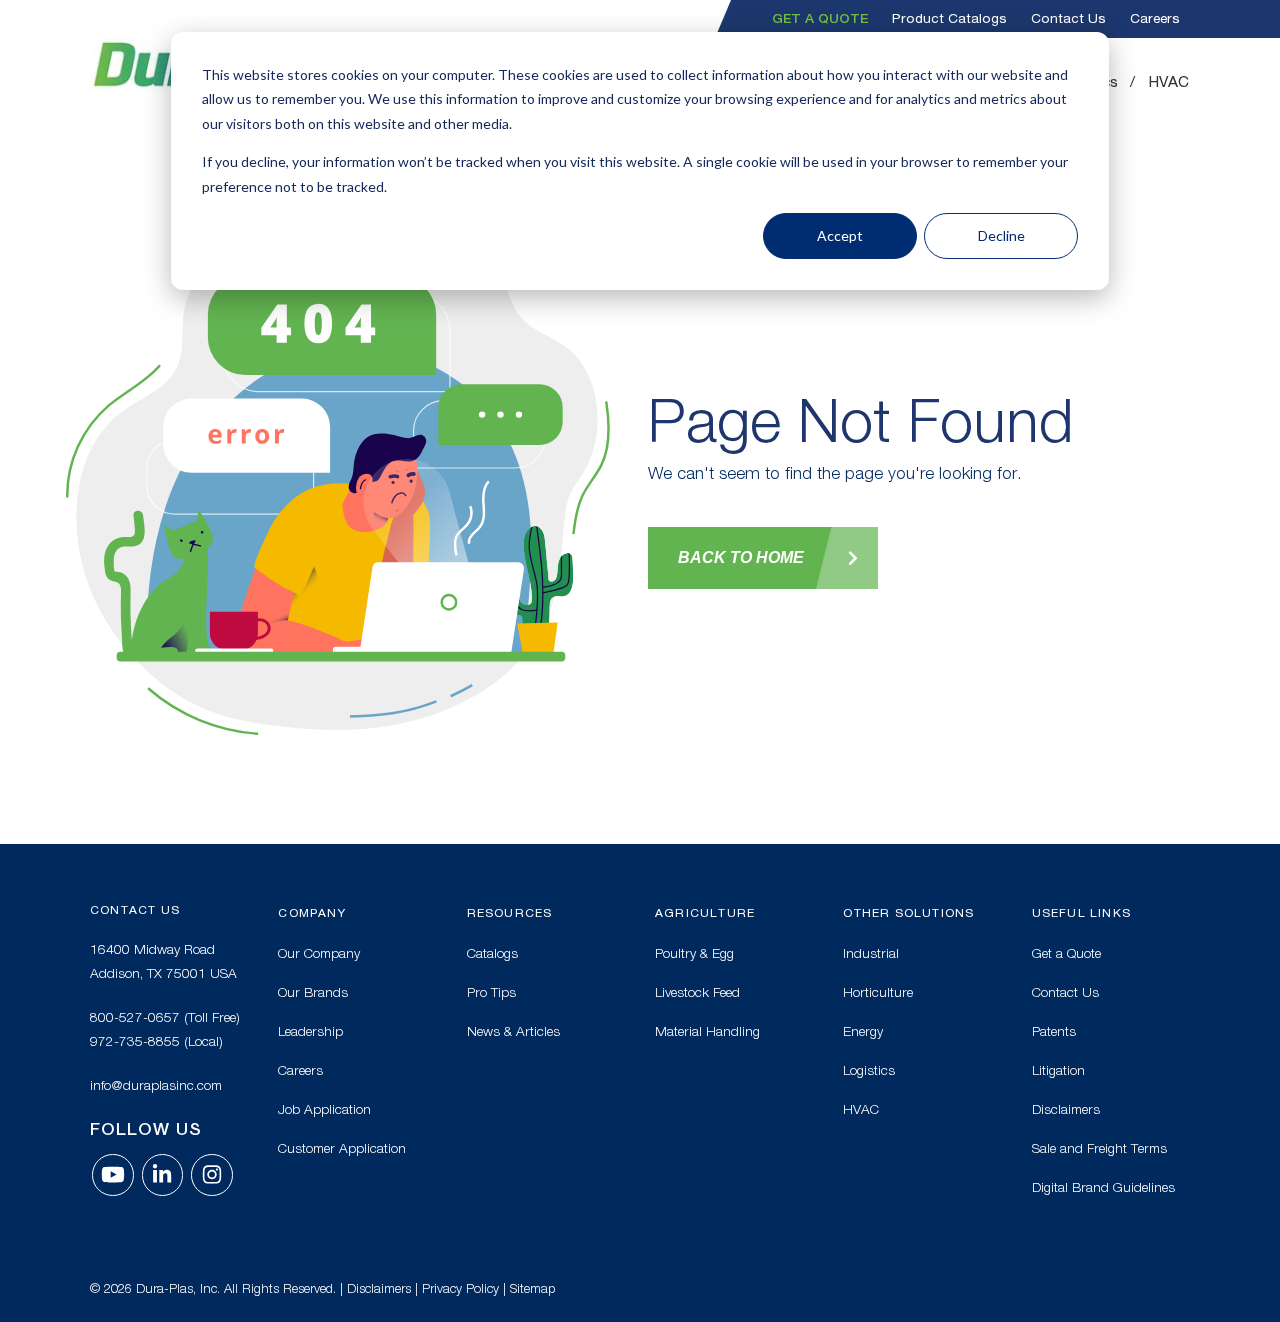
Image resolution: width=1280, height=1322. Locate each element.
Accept (840, 235)
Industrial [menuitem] (871, 953)
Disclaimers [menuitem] (1066, 1109)
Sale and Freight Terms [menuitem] (1099, 1148)
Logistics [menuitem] (869, 1070)
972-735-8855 (135, 1041)
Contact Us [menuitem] (1068, 19)
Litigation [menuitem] (1058, 1070)
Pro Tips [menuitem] (491, 992)
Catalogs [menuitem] (492, 953)
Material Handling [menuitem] (707, 1031)
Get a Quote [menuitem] (820, 18)
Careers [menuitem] (1155, 19)
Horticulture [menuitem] (878, 992)
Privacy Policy (460, 1288)
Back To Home (741, 557)
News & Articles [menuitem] (513, 1031)
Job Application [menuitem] (324, 1109)
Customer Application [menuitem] (342, 1148)
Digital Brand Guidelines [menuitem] (1103, 1187)
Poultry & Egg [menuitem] (694, 953)
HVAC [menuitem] (1169, 82)
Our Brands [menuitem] (313, 992)
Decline (1001, 235)
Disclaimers (379, 1288)
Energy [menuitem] (863, 1031)
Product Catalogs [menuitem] (949, 19)
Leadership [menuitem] (310, 1031)
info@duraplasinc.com (156, 1085)
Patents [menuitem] (1054, 1031)
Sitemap (532, 1288)
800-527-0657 (135, 1017)
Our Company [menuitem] (319, 953)
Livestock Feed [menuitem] (697, 992)
